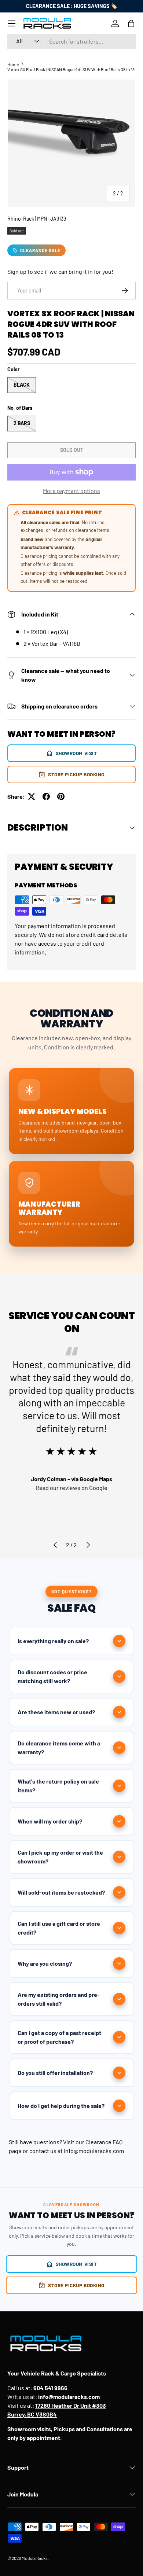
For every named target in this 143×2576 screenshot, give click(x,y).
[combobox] (71, 41)
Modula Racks (35, 2558)
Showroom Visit (76, 753)
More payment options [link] (71, 491)
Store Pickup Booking (76, 774)
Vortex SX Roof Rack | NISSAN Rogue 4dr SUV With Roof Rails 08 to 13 (71, 69)
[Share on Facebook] (46, 796)
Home (13, 64)
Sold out (72, 450)
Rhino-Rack (21, 219)
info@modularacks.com (94, 2151)
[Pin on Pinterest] (61, 796)
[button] (131, 23)
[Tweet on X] (32, 796)
